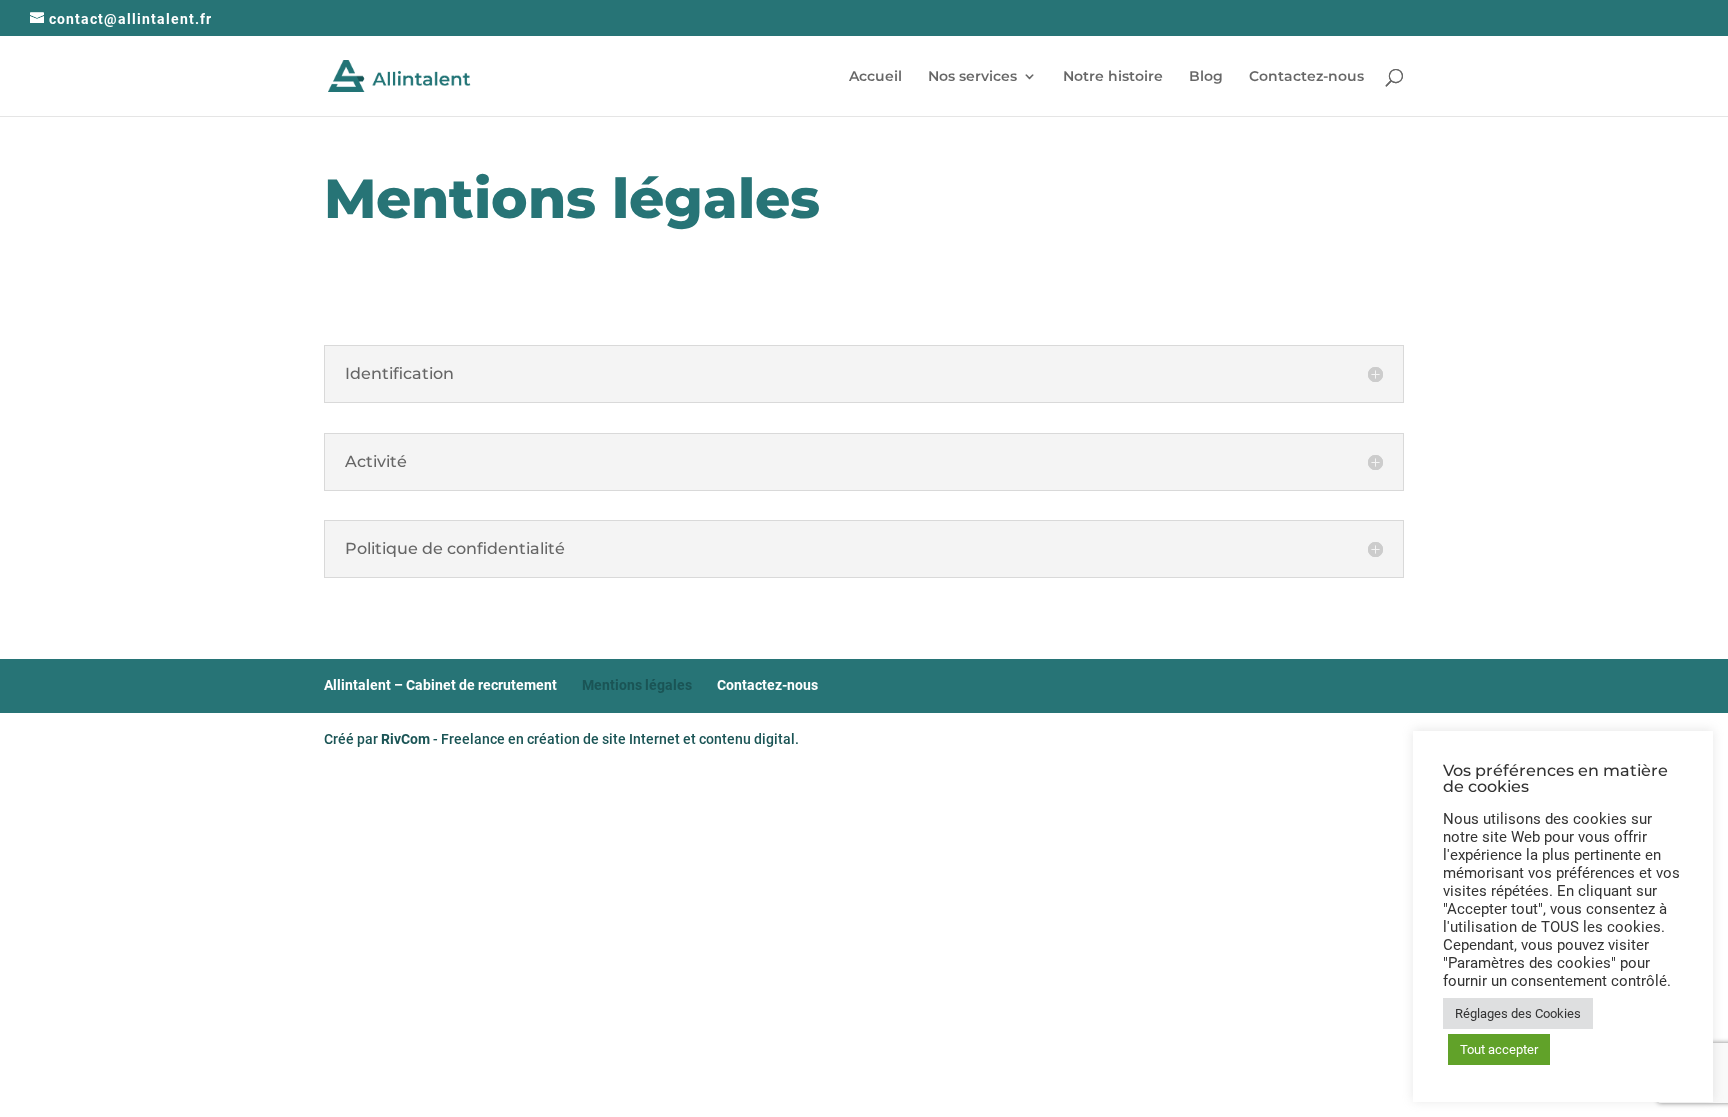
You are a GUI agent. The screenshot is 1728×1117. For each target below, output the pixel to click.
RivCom (405, 739)
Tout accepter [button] (1499, 1049)
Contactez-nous (1306, 77)
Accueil (875, 77)
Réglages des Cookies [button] (1518, 1013)
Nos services (972, 77)
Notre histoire (1113, 77)
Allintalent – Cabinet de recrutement (440, 685)
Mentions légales (637, 685)
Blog (1206, 77)
